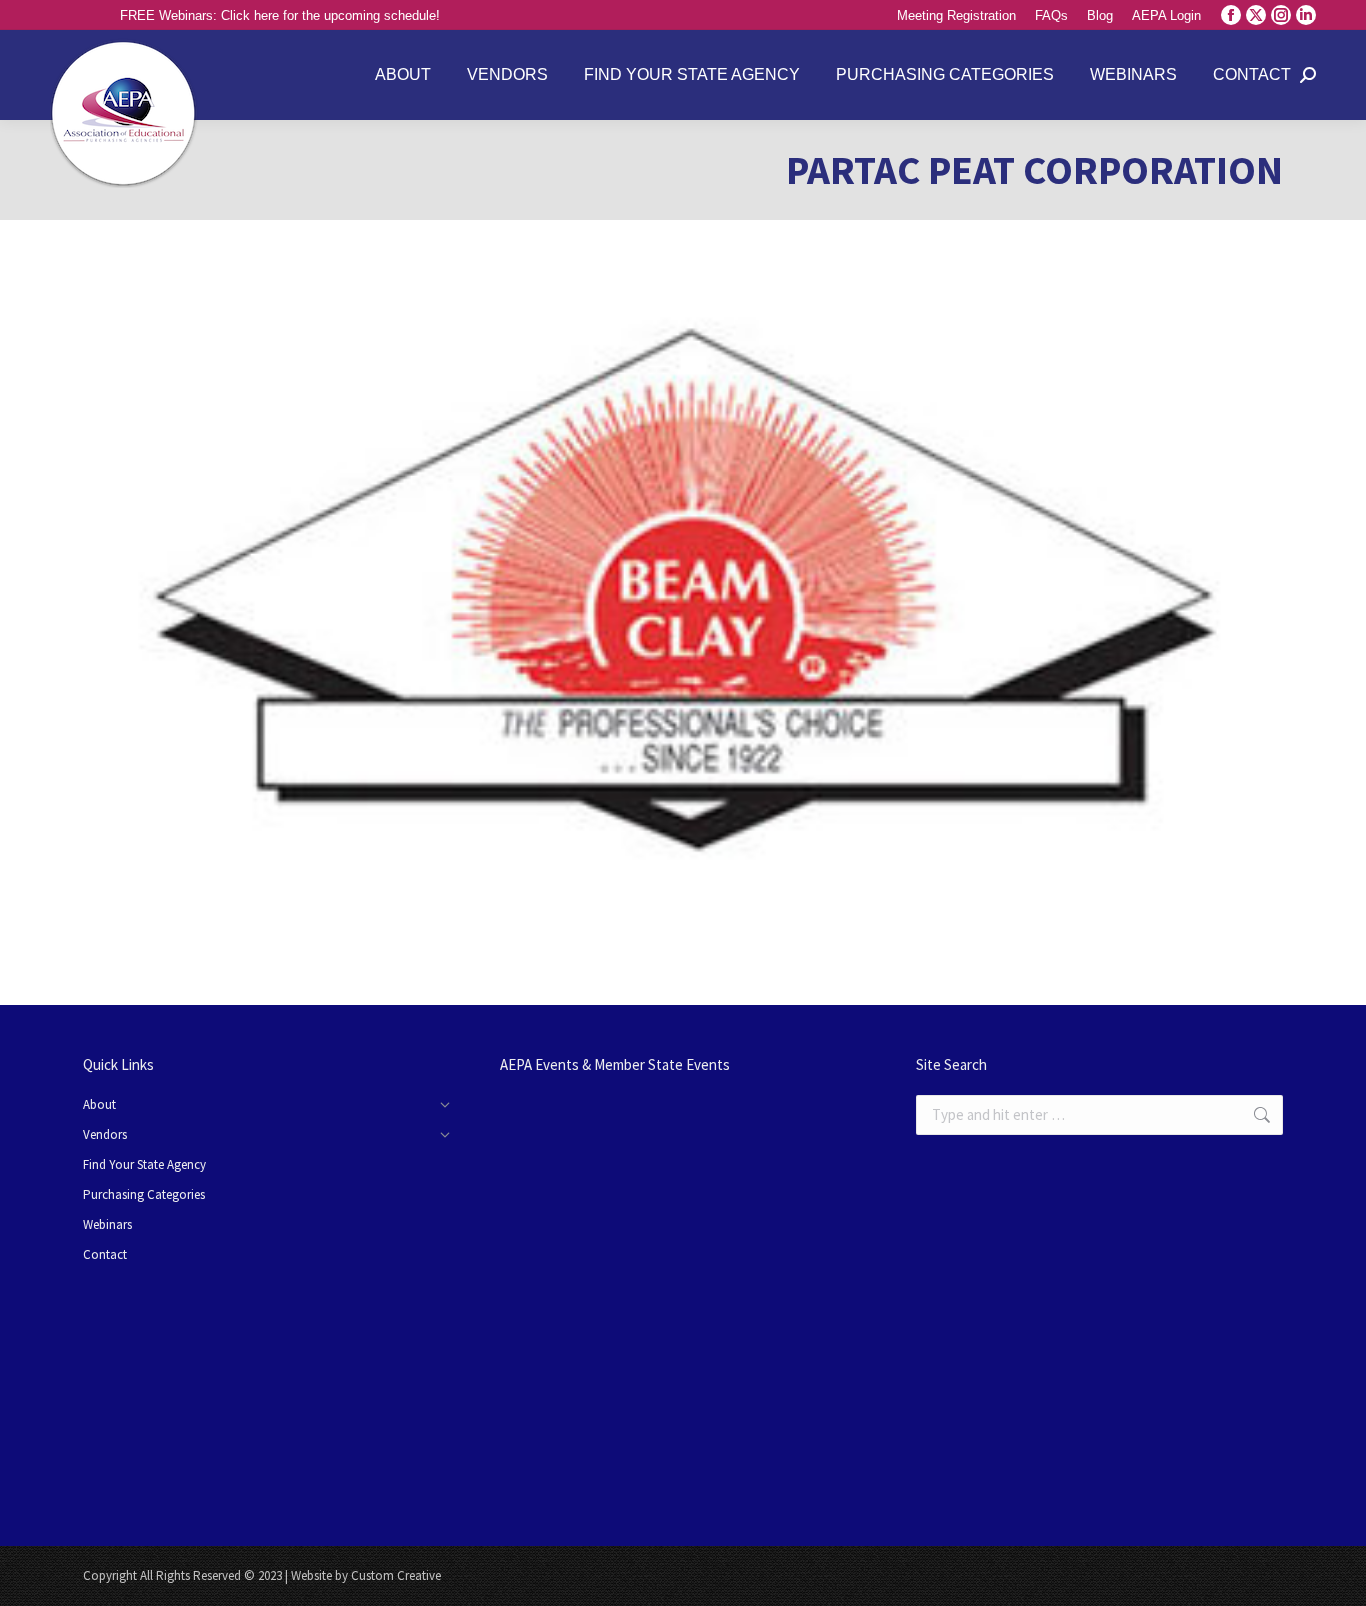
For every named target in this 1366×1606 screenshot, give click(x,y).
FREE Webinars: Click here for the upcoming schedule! (280, 15)
